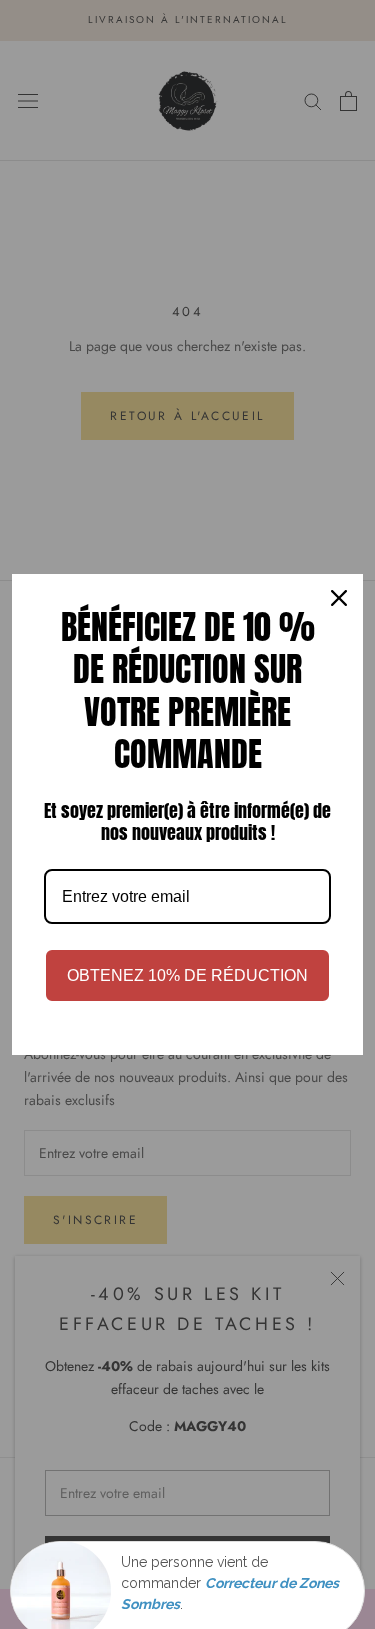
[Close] (339, 598)
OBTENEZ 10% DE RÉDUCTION (187, 975)
